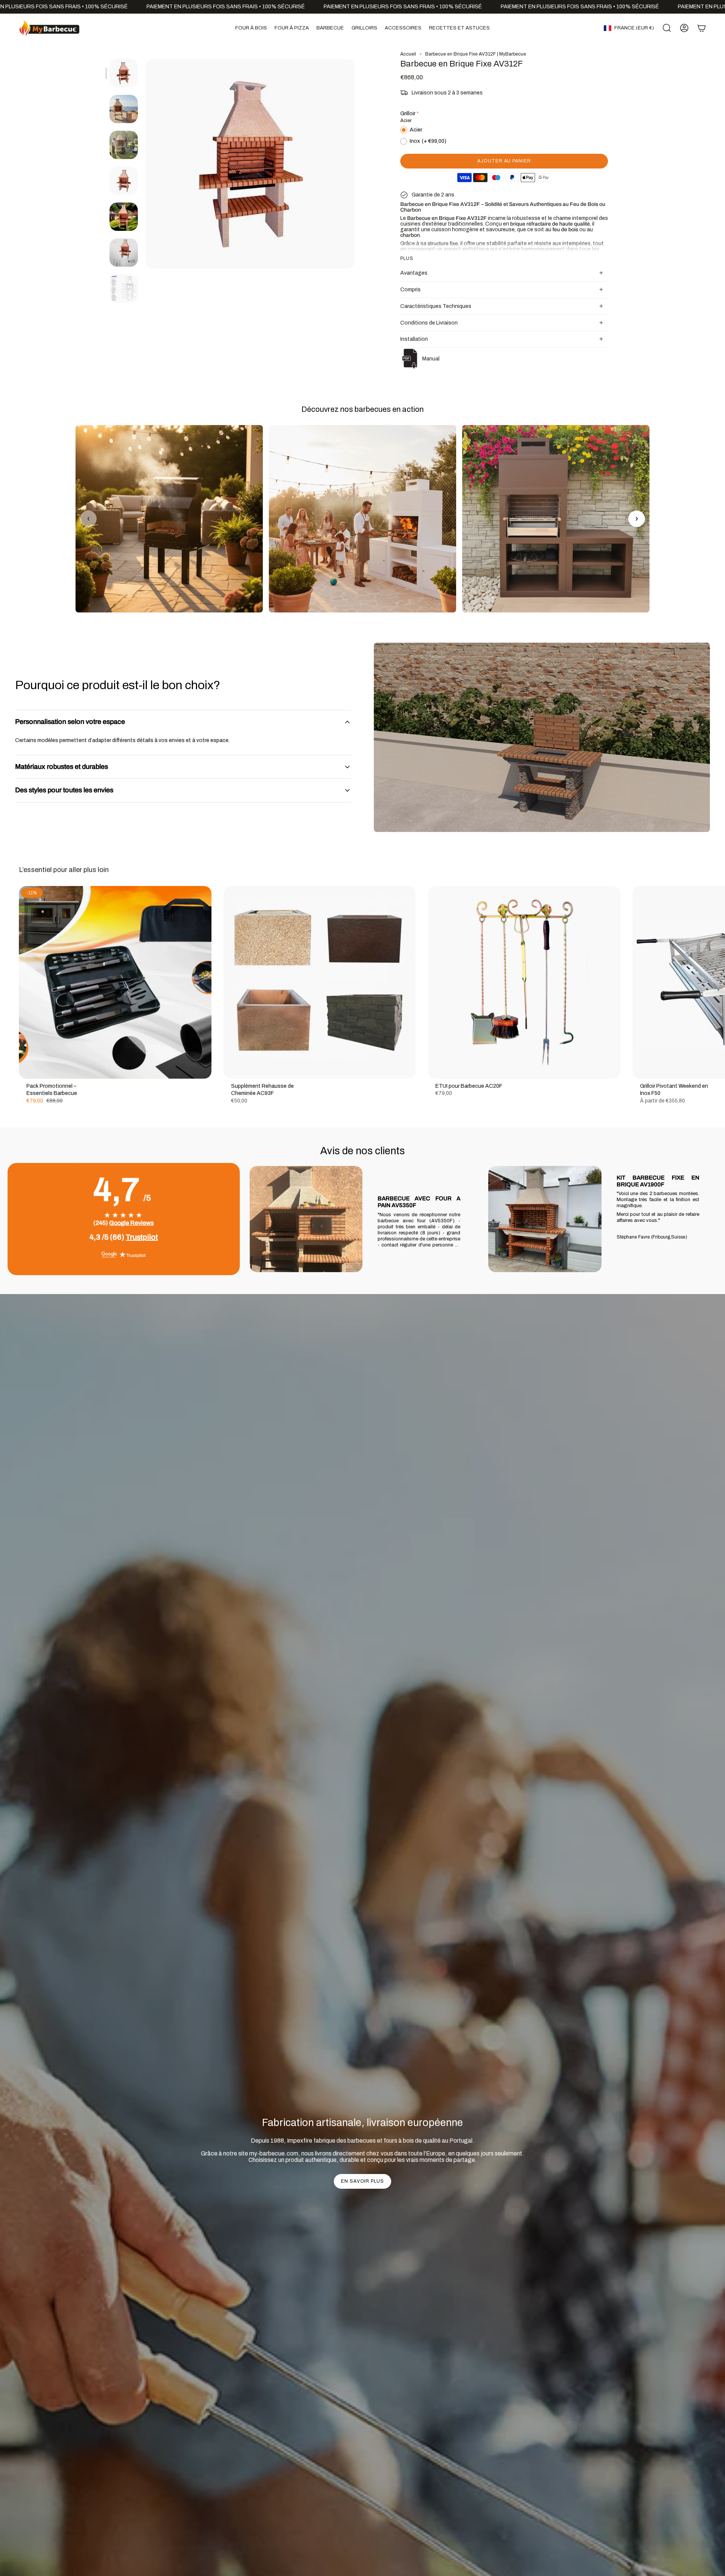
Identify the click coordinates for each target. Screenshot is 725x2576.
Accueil (408, 54)
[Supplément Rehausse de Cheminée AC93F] (320, 982)
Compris (410, 290)
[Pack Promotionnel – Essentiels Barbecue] (115, 982)
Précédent (145, 164)
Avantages (414, 273)
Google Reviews (131, 1223)
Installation (414, 339)
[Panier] (702, 28)
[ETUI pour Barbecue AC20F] (524, 982)
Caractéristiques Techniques (436, 306)
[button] (251, 28)
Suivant (714, 982)
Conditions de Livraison (429, 323)
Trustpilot (142, 1237)
